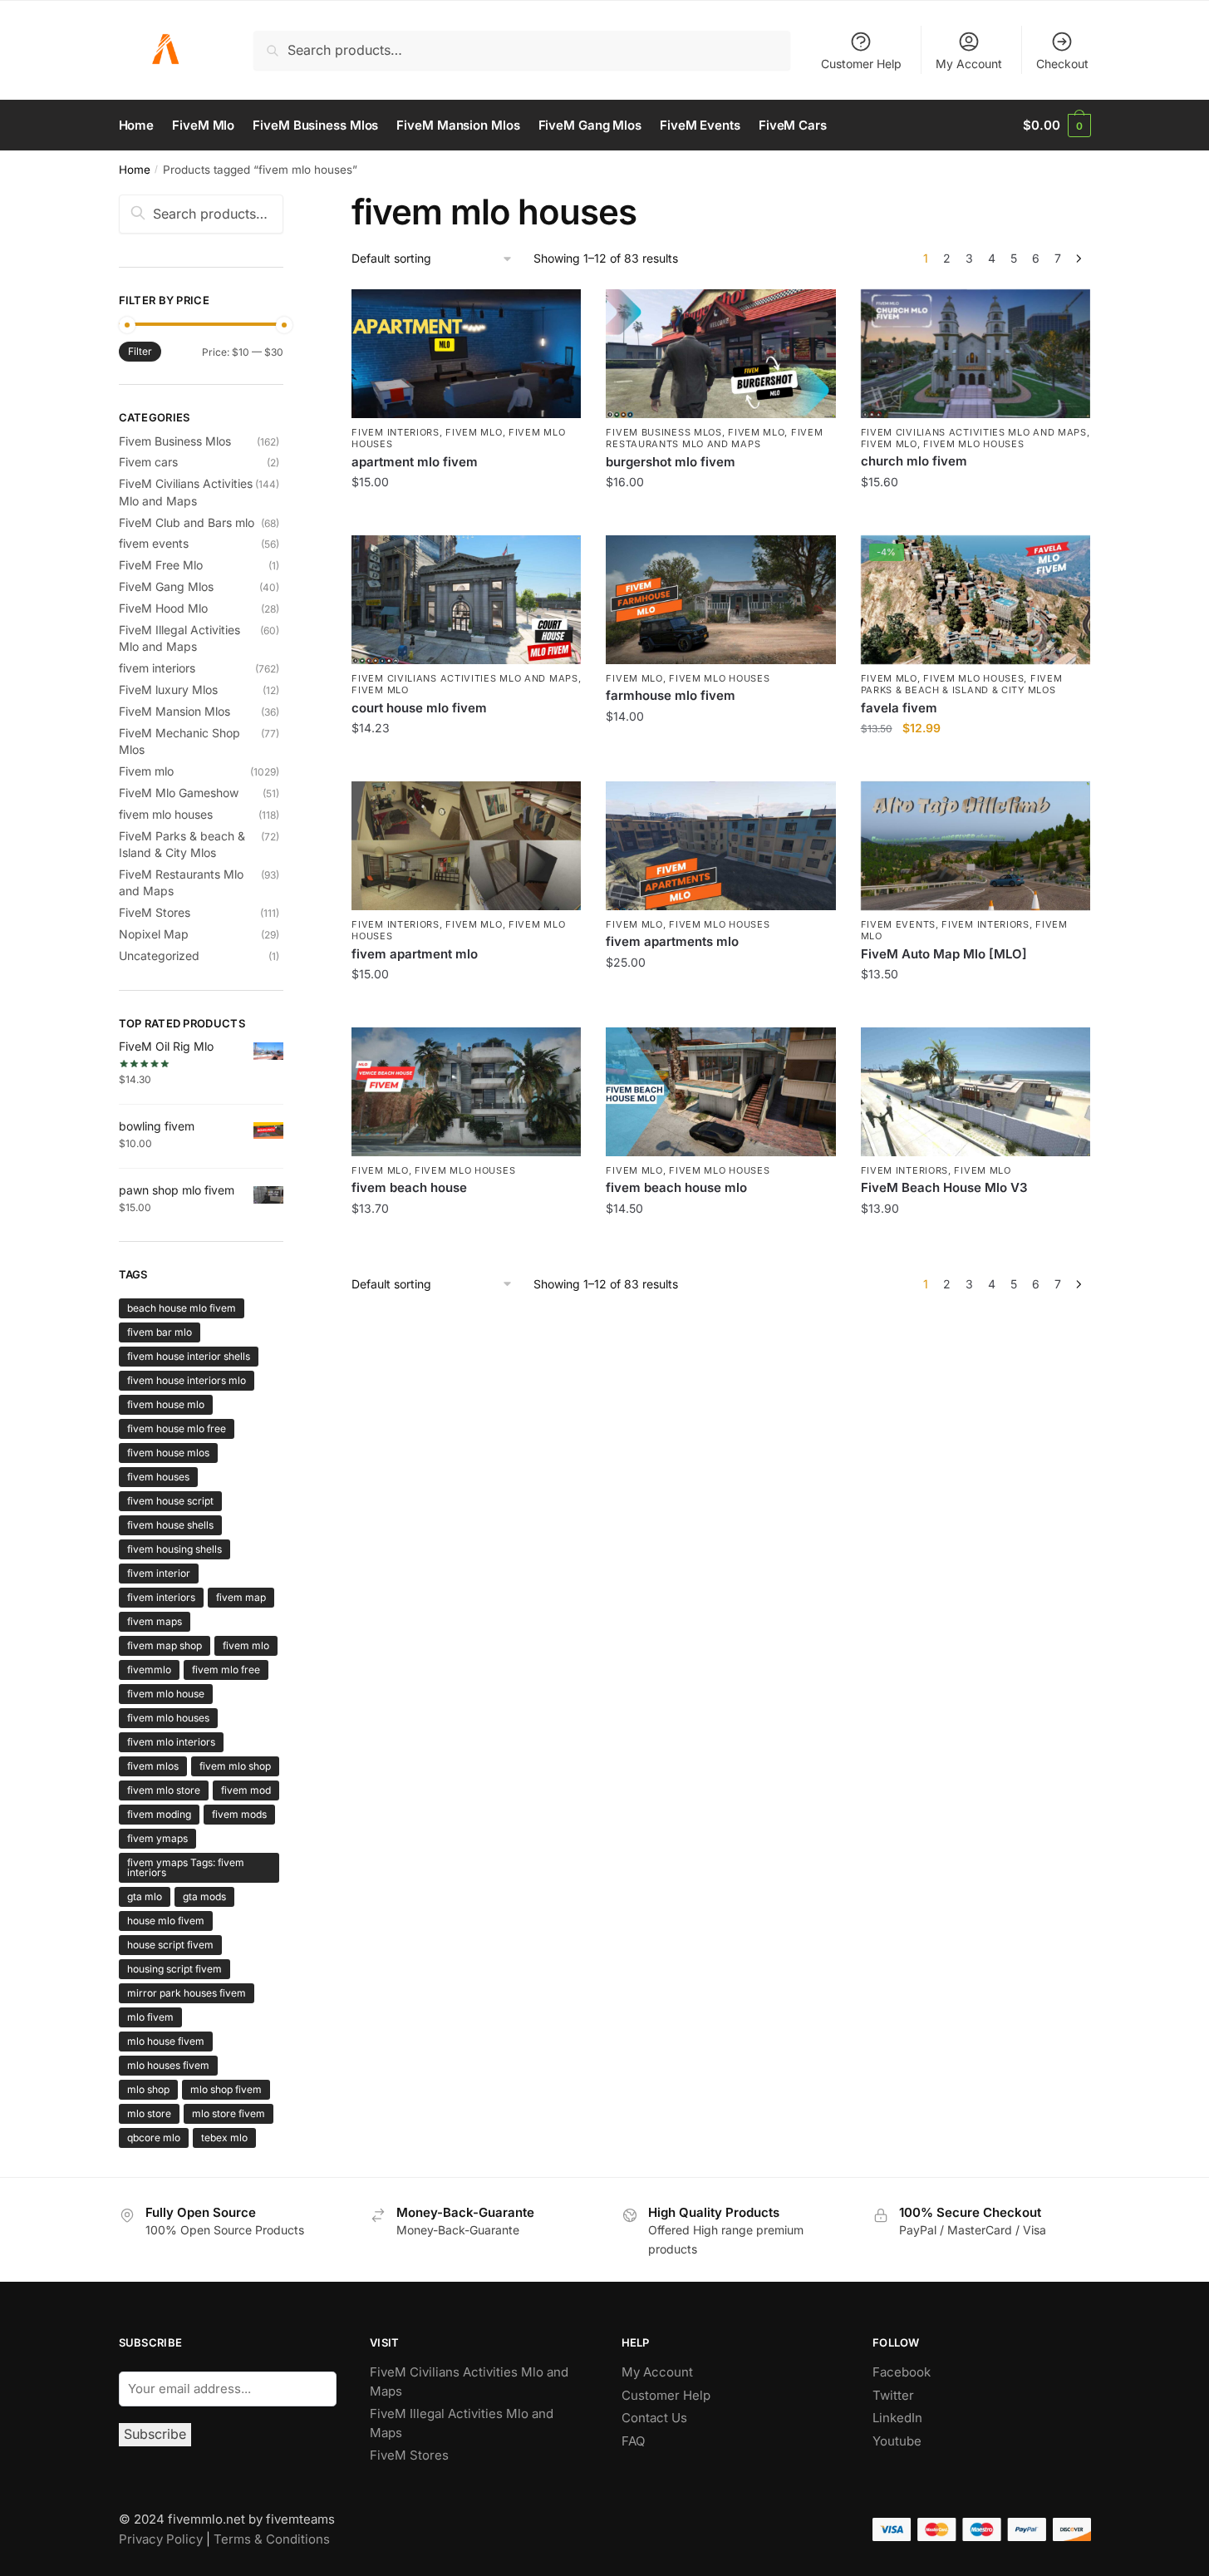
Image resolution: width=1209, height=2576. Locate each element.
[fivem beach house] (466, 1092)
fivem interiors (396, 432)
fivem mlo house (166, 1694)
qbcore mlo (154, 2138)
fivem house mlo (166, 1404)
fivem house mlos (168, 1453)
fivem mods (239, 1814)
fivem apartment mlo (415, 954)
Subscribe (155, 2434)
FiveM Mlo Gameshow (179, 793)
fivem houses (158, 1477)
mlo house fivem (166, 2041)
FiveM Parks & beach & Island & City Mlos (962, 684)
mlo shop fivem (226, 2089)
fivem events (898, 924)
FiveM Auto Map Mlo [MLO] (944, 954)
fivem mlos (153, 1766)
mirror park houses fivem (187, 1993)
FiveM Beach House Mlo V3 (944, 1187)
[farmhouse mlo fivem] (720, 600)
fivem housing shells (174, 1549)
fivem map (241, 1597)
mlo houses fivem (168, 2065)
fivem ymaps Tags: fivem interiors (186, 1867)
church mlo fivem (914, 461)
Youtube (897, 2441)
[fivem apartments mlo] (720, 846)
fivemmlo (149, 1670)
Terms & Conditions (272, 2539)
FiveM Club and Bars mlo (187, 522)
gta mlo (145, 1896)
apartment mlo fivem (415, 462)
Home (135, 170)
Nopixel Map (154, 934)
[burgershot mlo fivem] (720, 354)
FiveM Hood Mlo (163, 608)
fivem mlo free (226, 1670)
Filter (140, 351)
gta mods (204, 1896)
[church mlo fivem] (976, 354)
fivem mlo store (164, 1790)
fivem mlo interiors (171, 1742)
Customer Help (861, 64)
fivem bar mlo (160, 1332)
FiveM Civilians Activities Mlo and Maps (974, 432)
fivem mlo (246, 1645)
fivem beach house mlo (676, 1187)
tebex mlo (224, 2138)
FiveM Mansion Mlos (174, 711)
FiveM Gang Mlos (166, 586)
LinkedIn (899, 2418)
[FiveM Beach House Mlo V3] (976, 1092)
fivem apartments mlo (672, 941)
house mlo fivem (166, 1921)
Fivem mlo (474, 432)
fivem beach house (409, 1187)
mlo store (149, 2113)
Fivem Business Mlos (663, 432)
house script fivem (170, 1945)
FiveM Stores (155, 912)
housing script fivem (174, 1969)
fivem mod (246, 1790)
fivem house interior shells (189, 1356)
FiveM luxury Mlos (168, 690)
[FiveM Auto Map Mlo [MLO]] (976, 846)
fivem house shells (170, 1525)
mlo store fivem (229, 2113)
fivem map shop (165, 1645)
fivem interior (159, 1573)
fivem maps (155, 1621)
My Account (969, 64)
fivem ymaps (157, 1838)
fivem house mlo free (177, 1428)
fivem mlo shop (235, 1766)
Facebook (902, 2372)
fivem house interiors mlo (187, 1380)
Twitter (893, 2395)
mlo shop (148, 2089)
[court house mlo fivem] (466, 600)
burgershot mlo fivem (671, 462)
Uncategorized (159, 956)
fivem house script (170, 1501)
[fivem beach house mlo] (720, 1092)
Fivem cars (148, 462)
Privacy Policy (161, 2539)
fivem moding (159, 1814)
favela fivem (899, 708)
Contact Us (654, 2418)
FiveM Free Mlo (161, 565)
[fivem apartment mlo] (466, 846)
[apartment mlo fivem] (466, 354)
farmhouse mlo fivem (671, 695)
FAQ (633, 2441)
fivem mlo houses (973, 444)
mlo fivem (150, 2017)
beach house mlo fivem (182, 1308)
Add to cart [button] (467, 518)
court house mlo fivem (419, 708)
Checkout (1062, 64)
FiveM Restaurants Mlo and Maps (714, 438)
